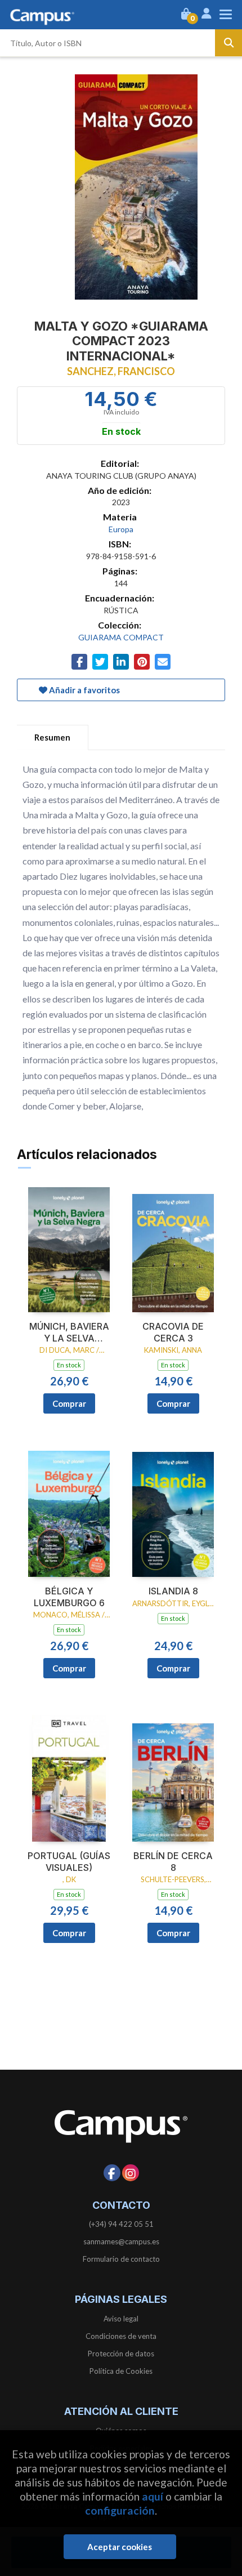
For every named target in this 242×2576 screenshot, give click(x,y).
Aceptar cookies (120, 2547)
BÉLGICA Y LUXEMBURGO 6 (69, 1597)
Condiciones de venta (121, 2336)
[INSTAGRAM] (131, 2173)
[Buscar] (228, 43)
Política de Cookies (121, 2371)
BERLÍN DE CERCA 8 (173, 1862)
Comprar (69, 1403)
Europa (121, 529)
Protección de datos (121, 2354)
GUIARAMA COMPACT (121, 637)
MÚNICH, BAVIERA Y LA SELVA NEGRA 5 (69, 1332)
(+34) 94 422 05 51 (121, 2224)
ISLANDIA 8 (173, 1591)
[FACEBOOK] (112, 2173)
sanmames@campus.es (121, 2241)
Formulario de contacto (121, 2259)
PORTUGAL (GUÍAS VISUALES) (69, 1862)
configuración (120, 2510)
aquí (153, 2496)
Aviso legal (121, 2319)
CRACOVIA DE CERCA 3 (173, 1332)
